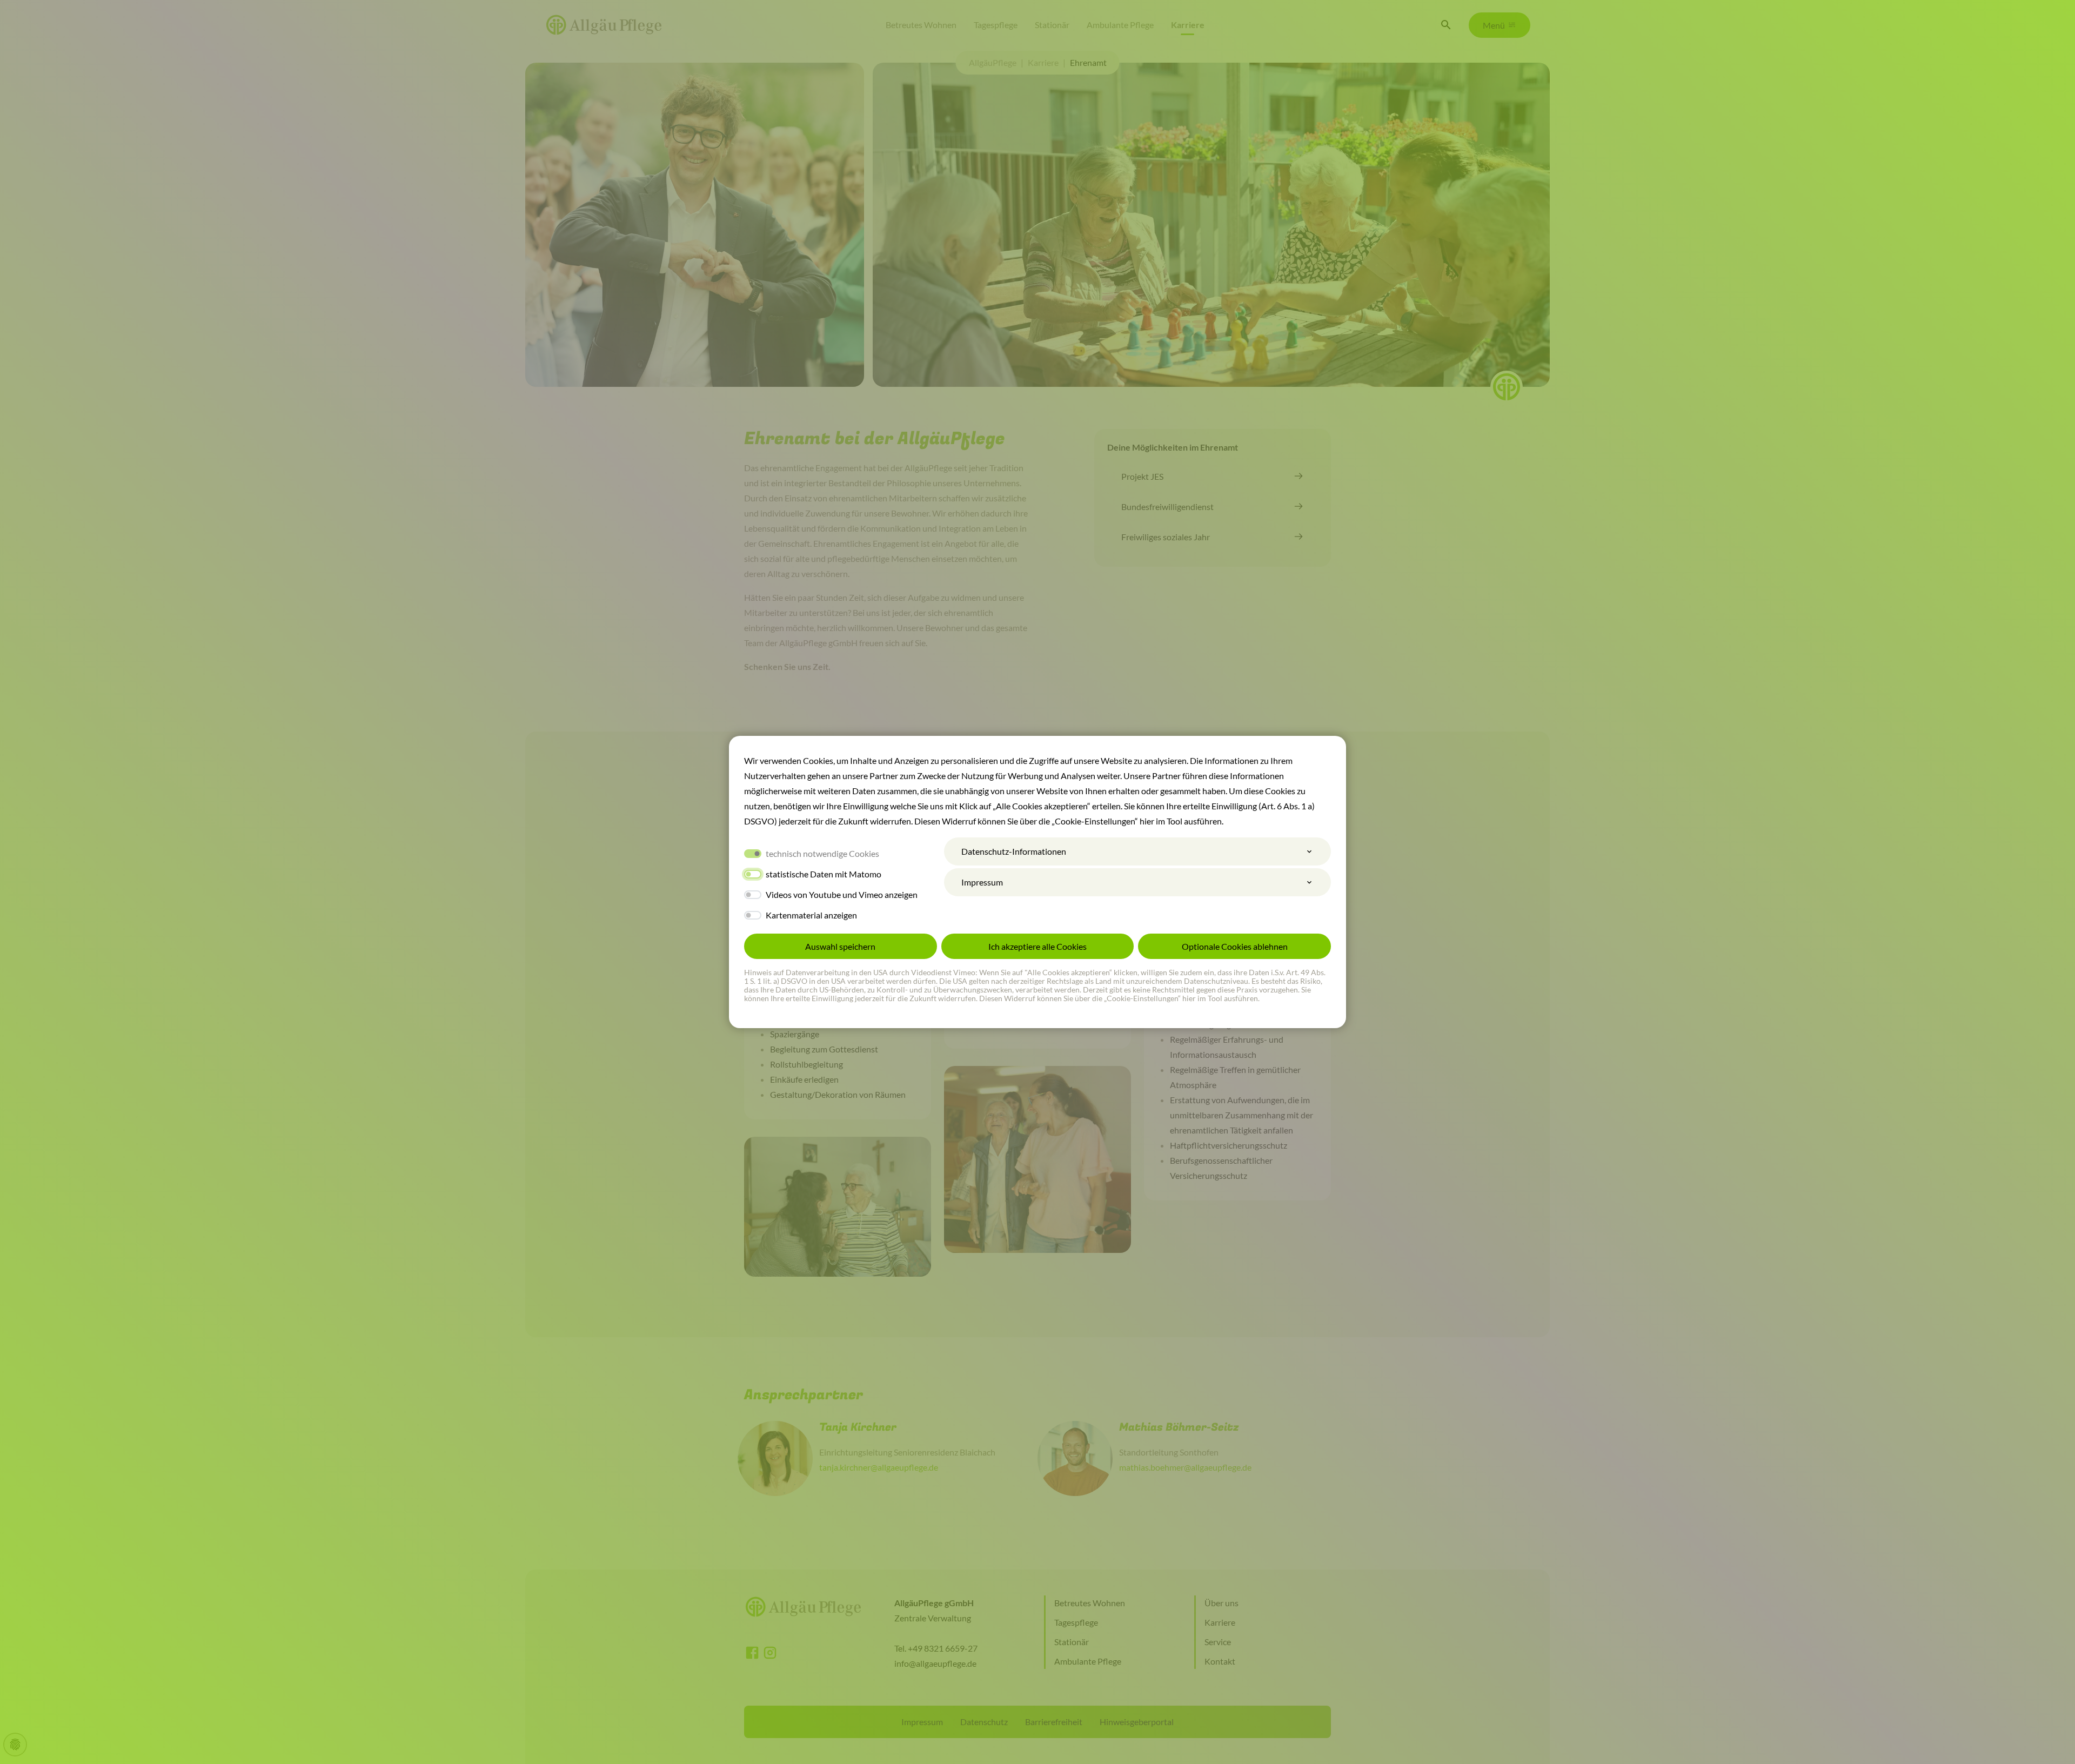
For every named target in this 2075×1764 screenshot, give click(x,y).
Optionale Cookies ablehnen (1235, 946)
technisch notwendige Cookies (822, 853)
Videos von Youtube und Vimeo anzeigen (842, 894)
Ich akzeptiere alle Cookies (1037, 946)
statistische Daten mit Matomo (824, 874)
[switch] (753, 874)
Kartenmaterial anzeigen (811, 915)
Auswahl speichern (840, 946)
